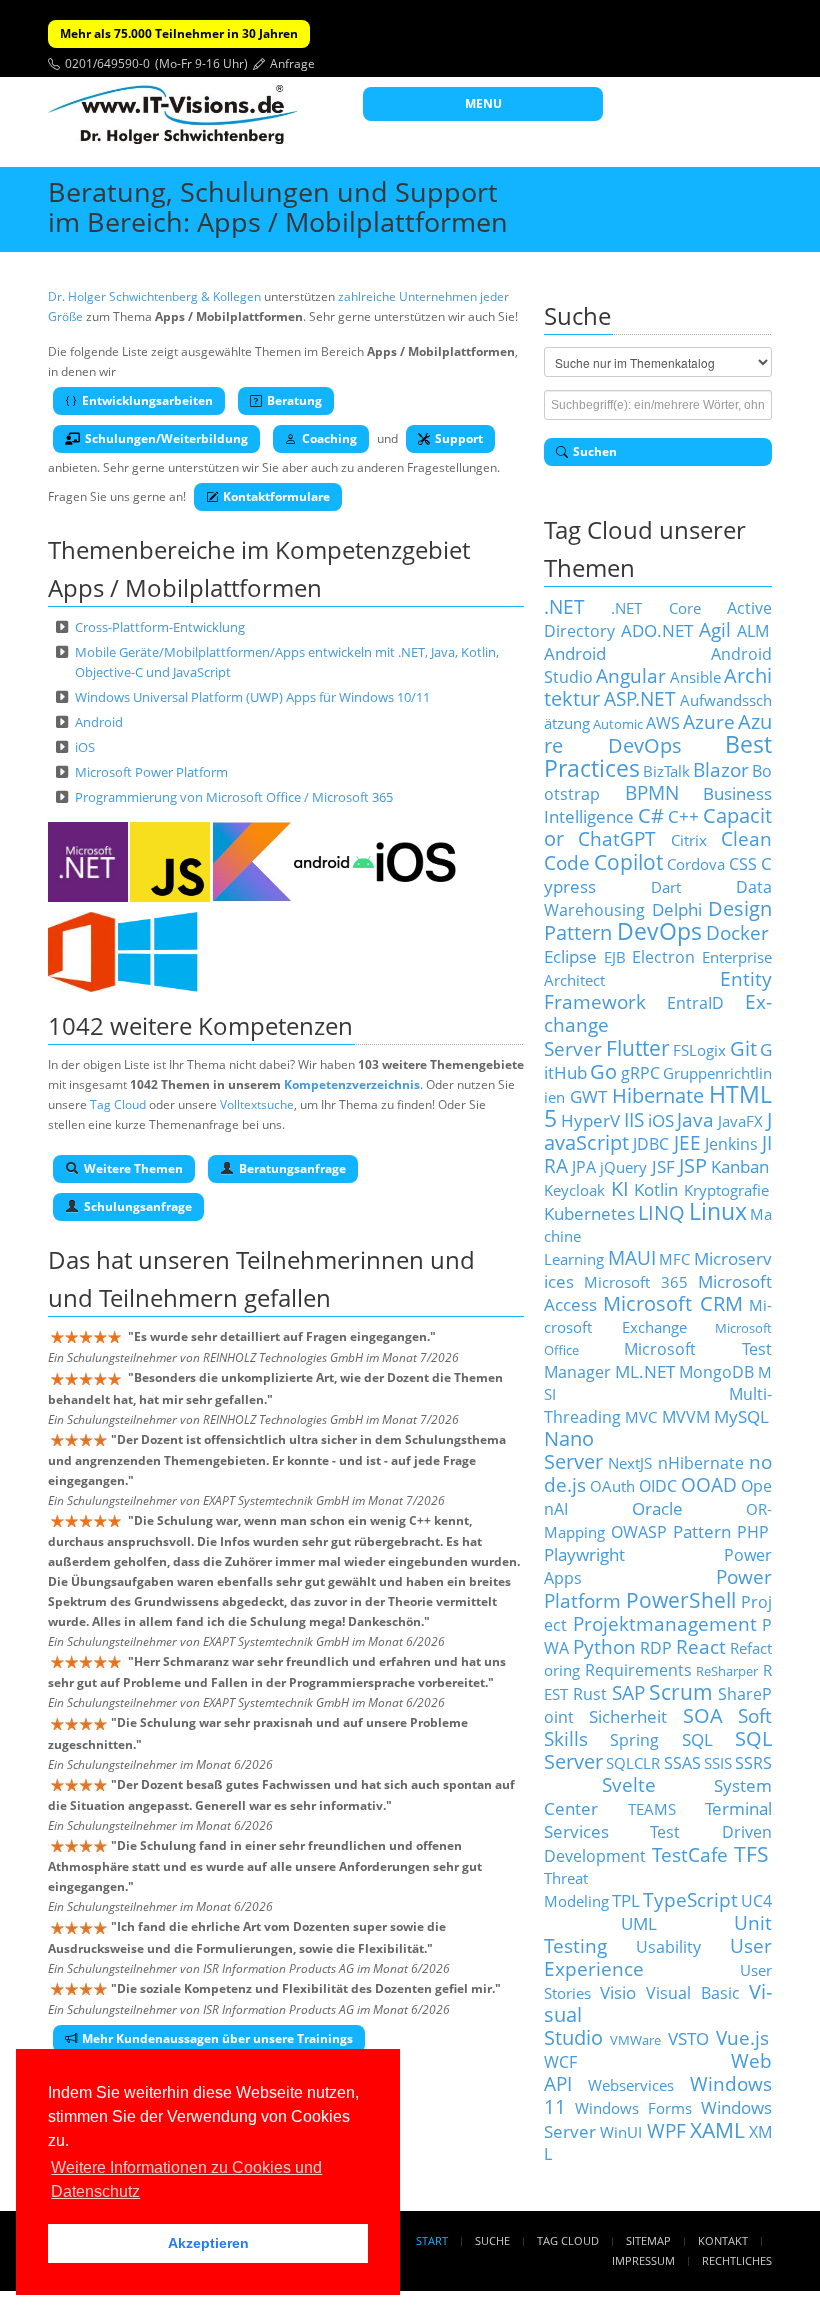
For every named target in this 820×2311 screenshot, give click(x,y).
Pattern (702, 1531)
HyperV (590, 1120)
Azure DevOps (658, 733)
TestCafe (690, 1854)
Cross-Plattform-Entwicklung (160, 627)
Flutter (638, 1047)
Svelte (629, 1784)
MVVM (686, 1417)
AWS (663, 723)
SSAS (682, 1763)
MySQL (741, 1416)
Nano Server (573, 1450)
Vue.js (742, 2037)
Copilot (628, 861)
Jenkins (731, 1144)
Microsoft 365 (636, 1282)
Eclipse (570, 956)
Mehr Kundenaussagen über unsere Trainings (217, 2038)
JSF (663, 1166)
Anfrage (292, 63)
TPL (626, 1900)
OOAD (709, 1484)
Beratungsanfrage (292, 1168)
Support (459, 438)
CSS (743, 864)
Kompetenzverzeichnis (352, 1084)
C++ (683, 816)
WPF (666, 2130)
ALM (753, 631)
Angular (631, 675)
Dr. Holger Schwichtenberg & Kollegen (154, 296)
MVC (641, 1417)
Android (99, 722)
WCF (560, 2062)
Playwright (584, 1554)
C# (651, 815)
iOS (85, 747)
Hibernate (658, 1095)
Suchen (595, 451)
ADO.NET (657, 630)
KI (620, 1188)
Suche (492, 2240)
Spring (634, 1740)
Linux (718, 1211)
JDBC (651, 1144)
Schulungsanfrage (138, 1206)
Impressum (643, 2260)
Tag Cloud (118, 1104)
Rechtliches (737, 2260)
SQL (697, 1739)
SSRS (753, 1763)
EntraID (695, 1003)
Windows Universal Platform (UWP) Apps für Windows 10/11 (252, 697)
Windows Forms (634, 2108)
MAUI (632, 1257)
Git (743, 1048)
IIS (634, 1119)
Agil (715, 629)
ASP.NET (640, 698)
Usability (668, 1947)
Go (603, 1071)
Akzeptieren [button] (208, 2243)
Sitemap (648, 2240)
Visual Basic (693, 1993)
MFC (674, 1259)
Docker (737, 932)
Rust (590, 1694)
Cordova (696, 864)
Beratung (294, 400)
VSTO (688, 2038)
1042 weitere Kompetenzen (200, 1025)
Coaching (329, 438)
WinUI (621, 2132)
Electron (663, 957)
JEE (687, 1142)
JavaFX (740, 1121)
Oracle (657, 1508)
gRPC (640, 1073)
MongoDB (716, 1372)
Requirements (638, 1670)
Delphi (677, 909)
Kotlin (656, 1189)
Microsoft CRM (673, 1303)
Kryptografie (726, 1190)
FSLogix (699, 1050)
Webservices (631, 2085)
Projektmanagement (665, 1623)
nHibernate (701, 1463)
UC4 (756, 1901)
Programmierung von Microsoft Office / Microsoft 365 (234, 797)
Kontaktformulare (276, 496)
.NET (564, 606)
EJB (615, 957)
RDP (656, 1648)
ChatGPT (617, 838)
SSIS (718, 1763)
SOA (703, 1715)
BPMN (652, 792)
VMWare (635, 2040)
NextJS (630, 1463)
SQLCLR (633, 1763)
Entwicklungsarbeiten (147, 400)
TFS (751, 1853)
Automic (618, 724)
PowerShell (681, 1599)
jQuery (623, 1167)
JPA (584, 1167)
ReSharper (727, 1671)
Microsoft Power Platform (151, 772)
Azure (709, 721)
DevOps (659, 931)
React (701, 1646)
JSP (693, 1165)
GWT (588, 1096)
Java (695, 1119)
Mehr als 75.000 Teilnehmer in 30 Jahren (179, 33)
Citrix (689, 840)
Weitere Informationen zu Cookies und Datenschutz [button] (186, 2179)
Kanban (740, 1166)
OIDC (658, 1486)
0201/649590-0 (107, 63)
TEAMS (652, 1809)
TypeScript (690, 1899)
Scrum (681, 1691)
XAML (717, 2129)
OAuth (612, 1486)
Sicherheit (628, 1716)
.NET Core (656, 608)
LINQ (661, 1212)
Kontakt (723, 2240)
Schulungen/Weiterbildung (166, 438)
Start (432, 2240)
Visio (618, 1992)
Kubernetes (589, 1213)
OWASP (639, 1532)
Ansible (695, 677)
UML (639, 1923)
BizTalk (666, 771)
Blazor (721, 769)
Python (604, 1646)
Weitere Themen (133, 1168)
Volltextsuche (257, 1104)
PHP (753, 1532)
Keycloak (574, 1190)
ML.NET (645, 1371)
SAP (628, 1692)
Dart (666, 887)
